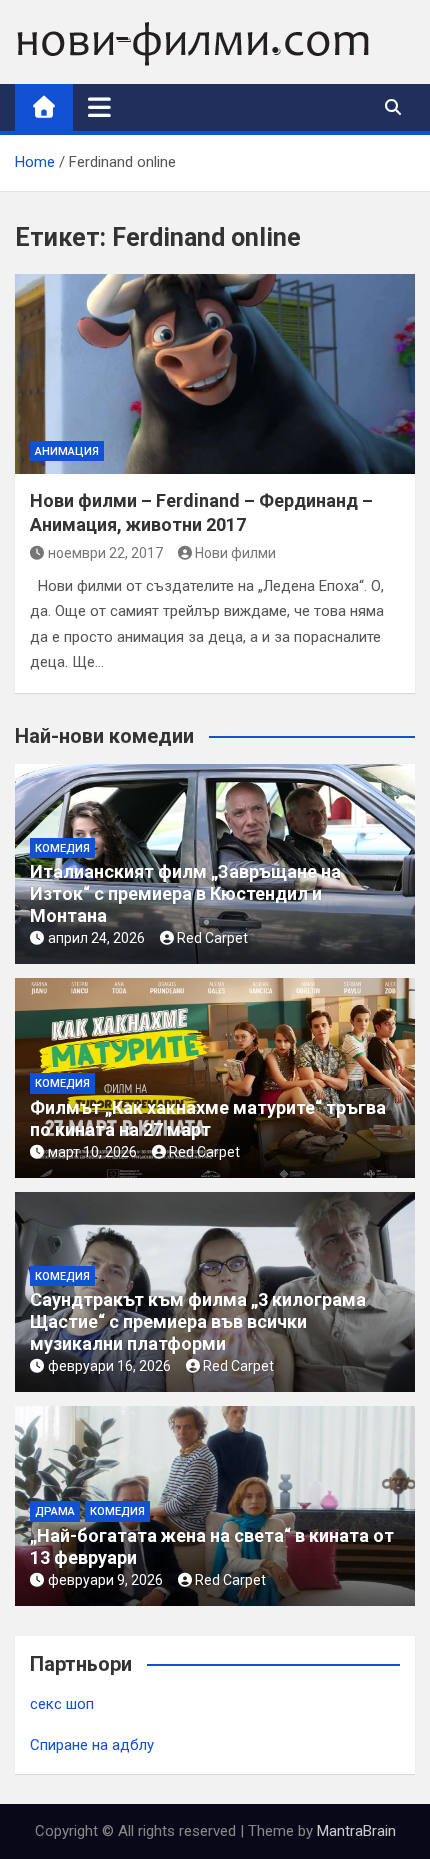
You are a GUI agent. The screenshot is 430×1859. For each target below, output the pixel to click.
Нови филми (235, 553)
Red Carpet (212, 938)
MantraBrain (356, 1831)
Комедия (62, 848)
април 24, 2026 (96, 938)
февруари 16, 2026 (109, 1366)
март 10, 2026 (92, 1152)
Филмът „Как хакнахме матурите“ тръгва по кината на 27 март (208, 1118)
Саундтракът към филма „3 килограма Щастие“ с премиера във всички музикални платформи (198, 1321)
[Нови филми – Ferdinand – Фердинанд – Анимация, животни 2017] (215, 374)
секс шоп (62, 1704)
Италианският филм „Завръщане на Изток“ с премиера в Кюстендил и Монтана (185, 893)
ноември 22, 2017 (105, 553)
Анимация (67, 451)
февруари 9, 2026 (105, 1580)
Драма (55, 1511)
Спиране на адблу (92, 1745)
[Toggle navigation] (99, 107)
